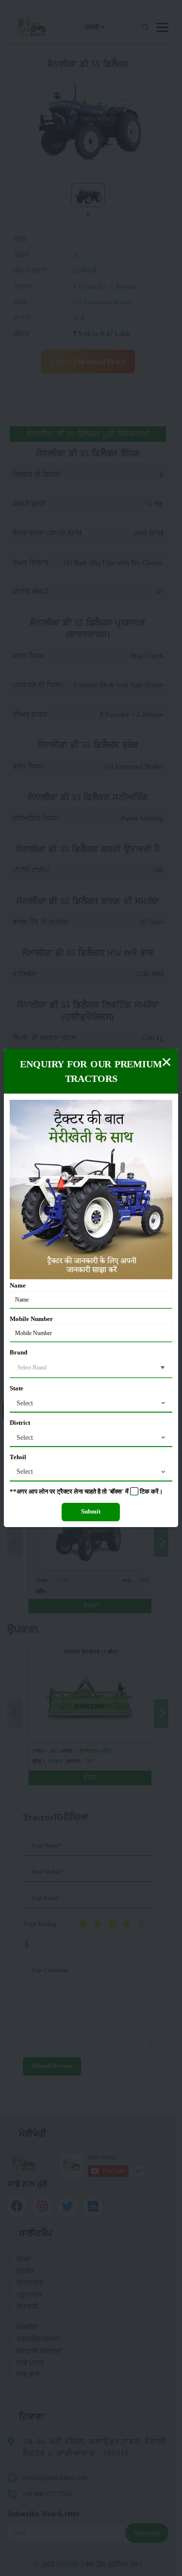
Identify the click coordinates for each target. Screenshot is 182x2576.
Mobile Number (31, 1319)
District (20, 1423)
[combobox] (91, 1403)
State (17, 1388)
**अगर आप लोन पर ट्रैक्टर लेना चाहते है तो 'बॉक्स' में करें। (86, 1492)
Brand (18, 1352)
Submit (91, 1512)
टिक (145, 1492)
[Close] (166, 1062)
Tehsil (18, 1457)
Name (18, 1286)
